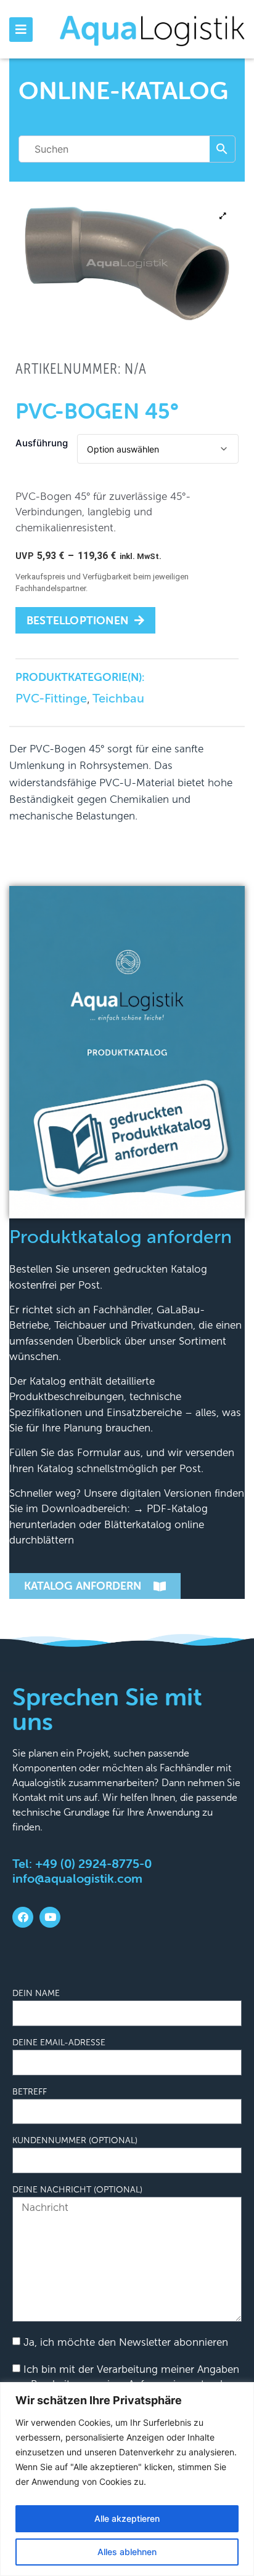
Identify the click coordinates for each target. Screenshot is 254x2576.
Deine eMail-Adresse (59, 2043)
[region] (127, 2479)
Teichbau (118, 698)
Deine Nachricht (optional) (77, 2190)
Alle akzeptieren (127, 2518)
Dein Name (36, 1994)
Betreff (30, 2092)
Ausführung (42, 443)
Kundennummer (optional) (75, 2141)
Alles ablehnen (127, 2552)
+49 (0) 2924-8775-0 (93, 1863)
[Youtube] (50, 1917)
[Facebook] (23, 1917)
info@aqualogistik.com (77, 1878)
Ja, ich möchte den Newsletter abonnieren (126, 2342)
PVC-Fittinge (51, 698)
